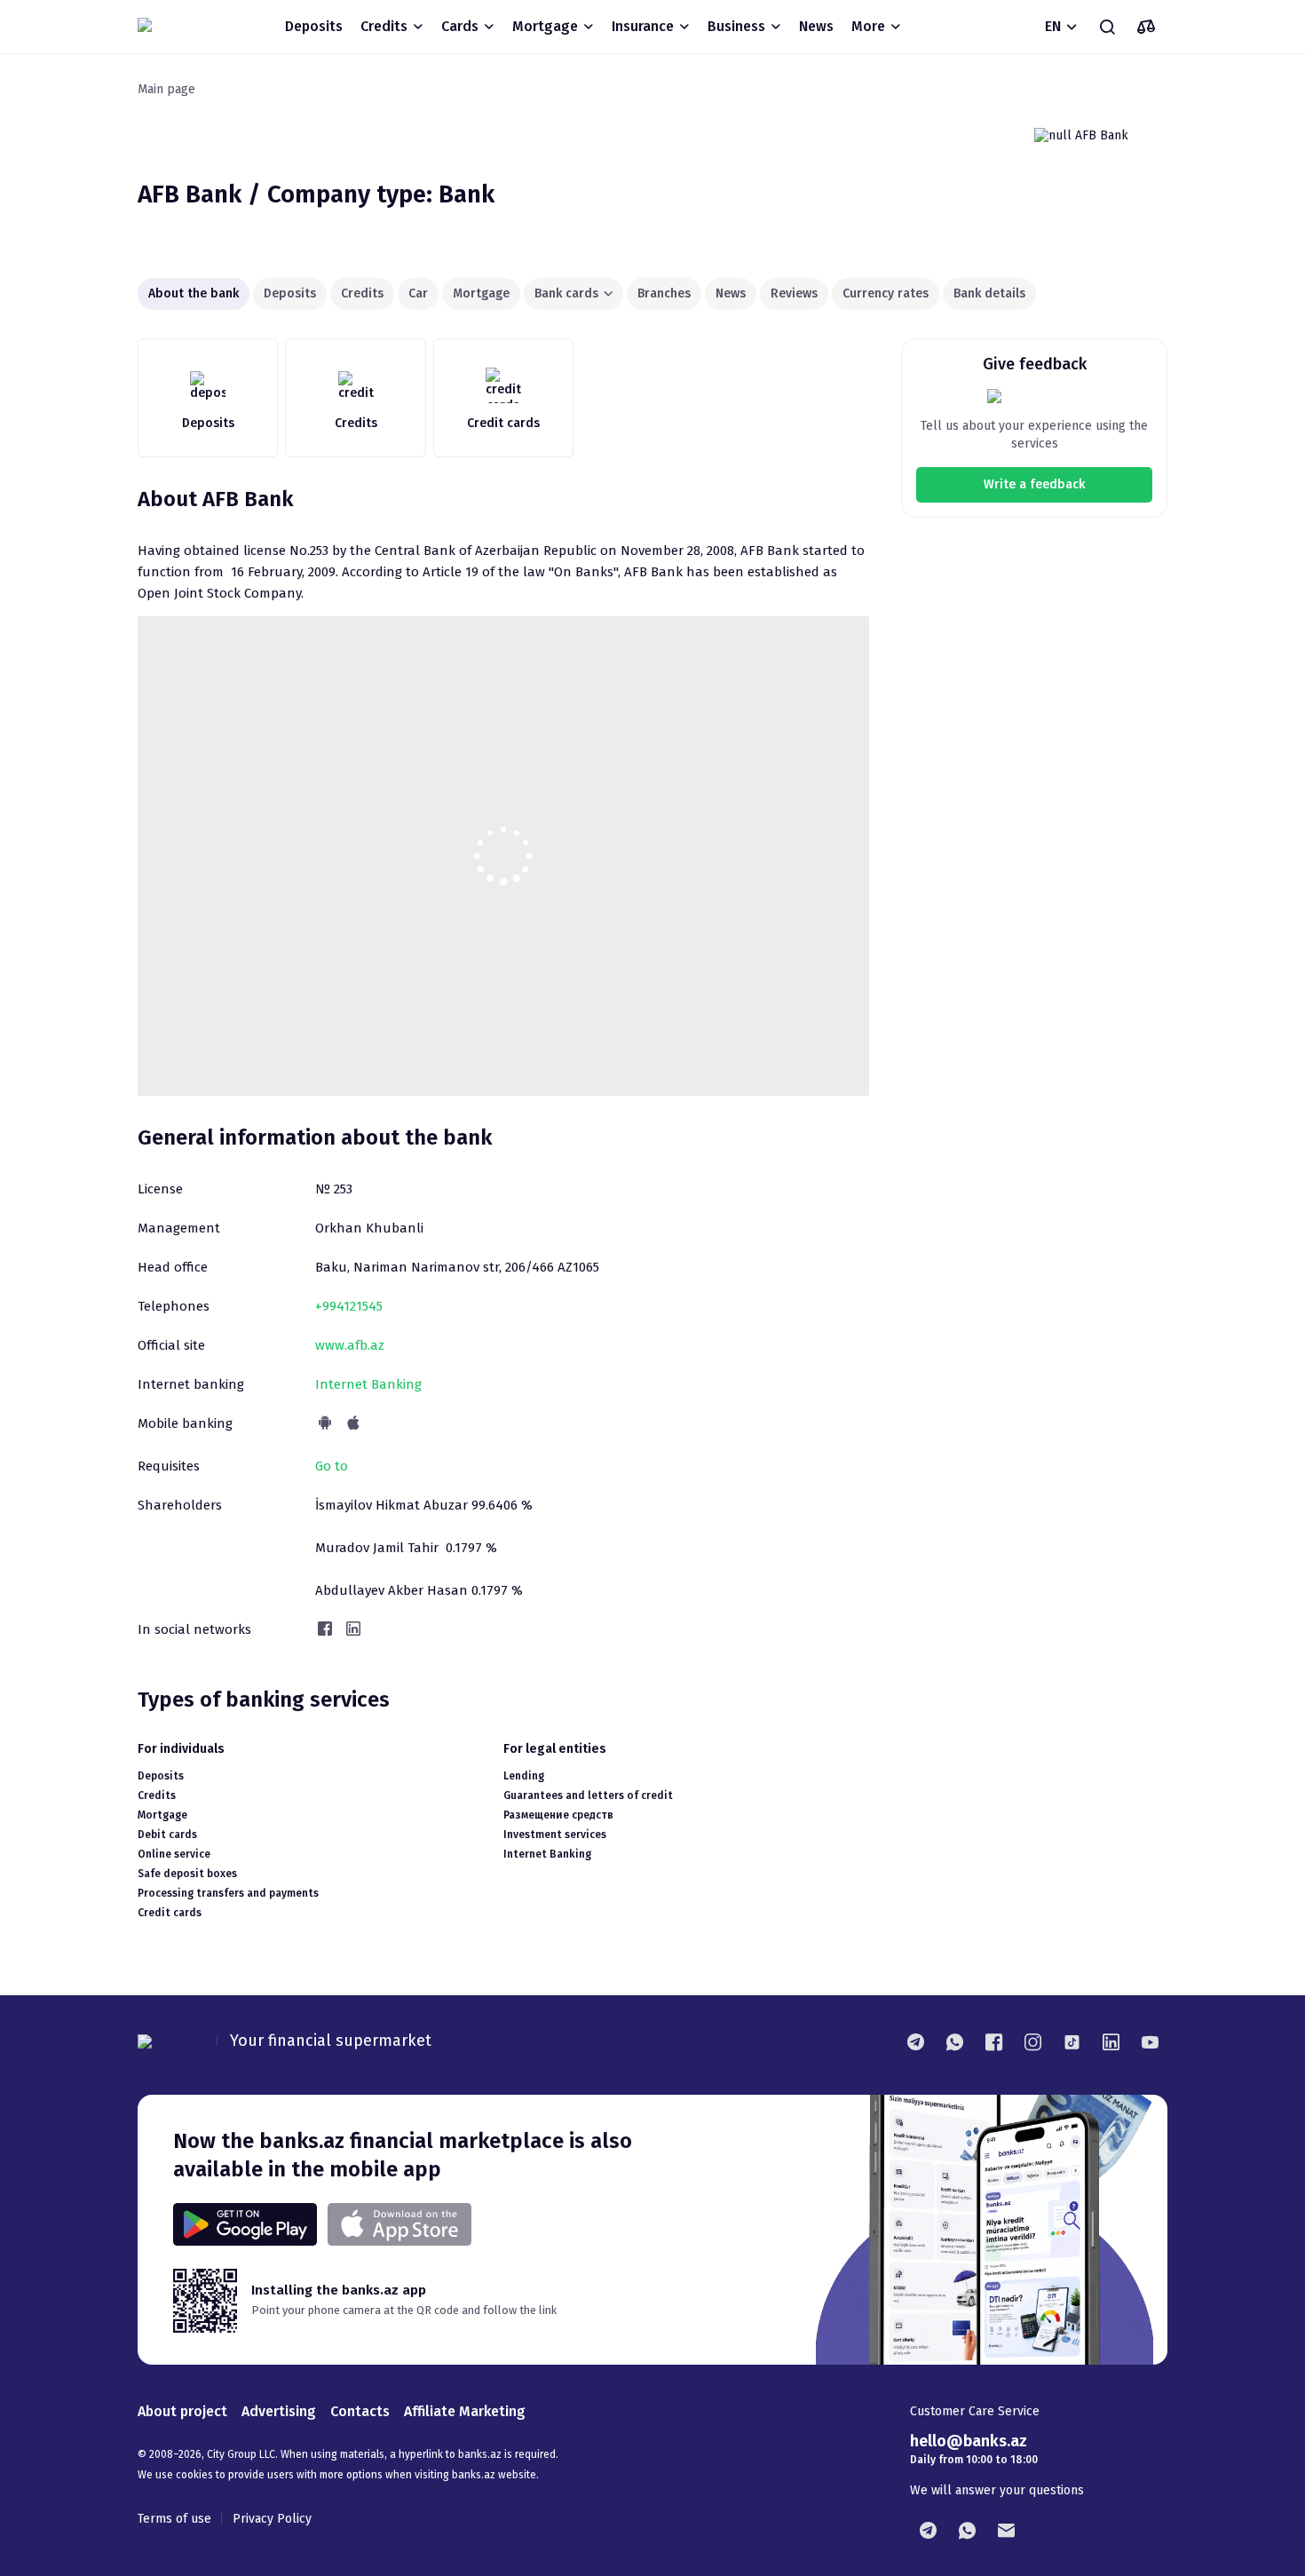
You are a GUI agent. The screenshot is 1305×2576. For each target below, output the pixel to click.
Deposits (314, 26)
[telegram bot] (928, 2530)
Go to (332, 1466)
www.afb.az (350, 1345)
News (816, 26)
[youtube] (1150, 2041)
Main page (166, 89)
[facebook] (993, 2041)
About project (182, 2411)
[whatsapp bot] (967, 2530)
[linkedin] (1111, 2041)
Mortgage (481, 293)
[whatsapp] (954, 2041)
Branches (664, 293)
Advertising (279, 2411)
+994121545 (349, 1306)
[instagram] (1032, 2041)
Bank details (989, 293)
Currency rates (886, 293)
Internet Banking (368, 1384)
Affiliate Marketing (465, 2411)
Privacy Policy (272, 2519)
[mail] (1006, 2530)
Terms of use (174, 2519)
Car (418, 293)
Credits (362, 293)
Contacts (360, 2411)
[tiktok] (1072, 2041)
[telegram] (915, 2041)
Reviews (794, 293)
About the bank (194, 293)
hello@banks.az (969, 2441)
